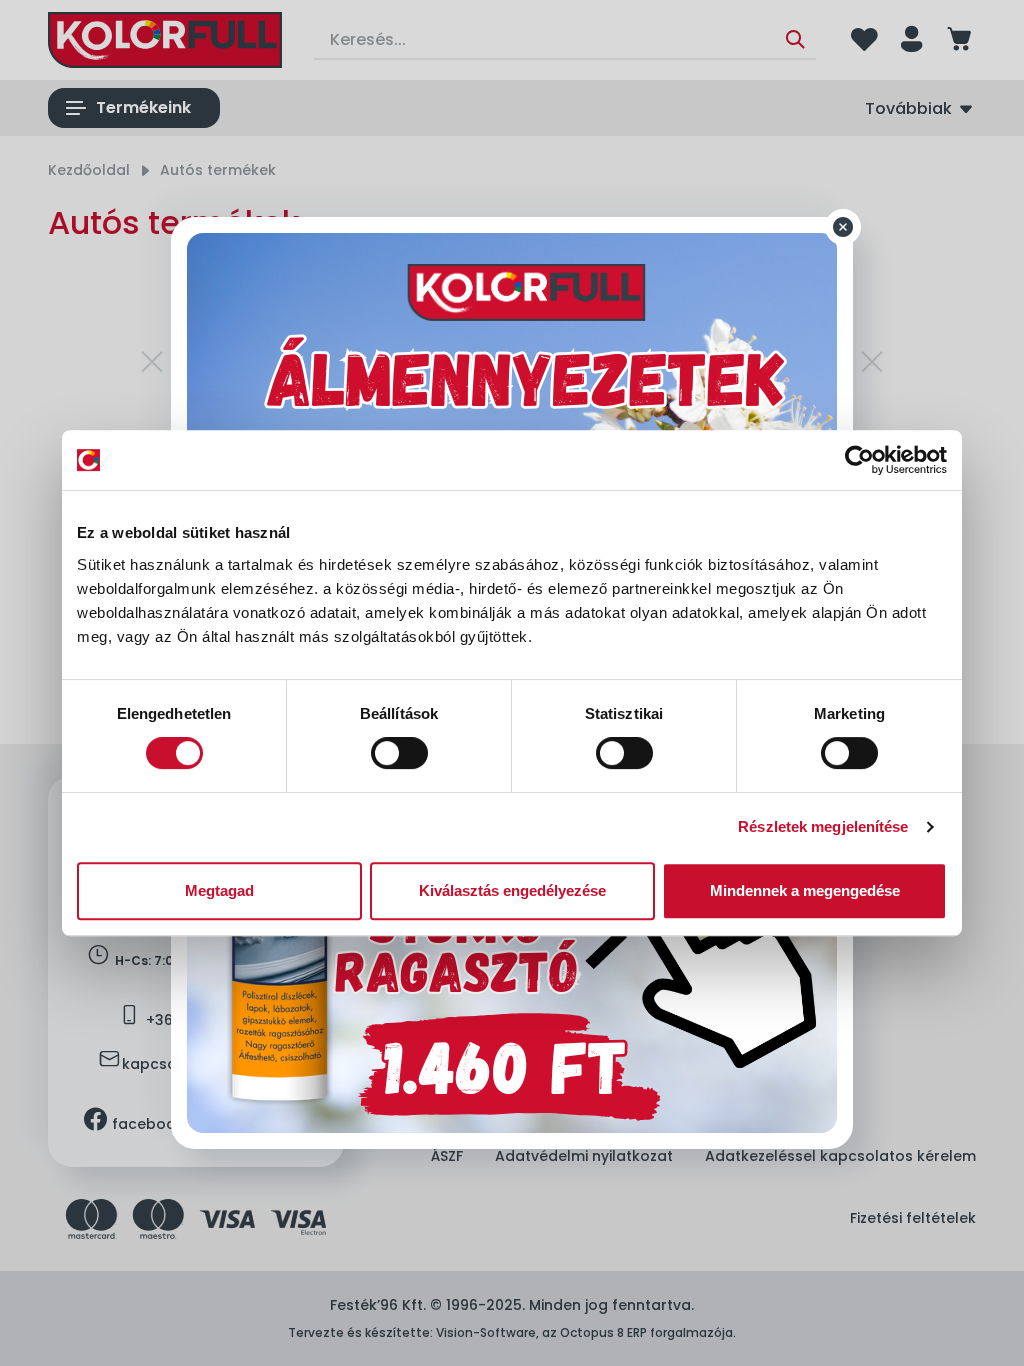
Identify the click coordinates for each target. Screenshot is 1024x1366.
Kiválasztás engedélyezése (512, 890)
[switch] (399, 753)
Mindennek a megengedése (805, 890)
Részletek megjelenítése (823, 826)
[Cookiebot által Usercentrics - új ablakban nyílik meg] (859, 460)
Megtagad (219, 890)
